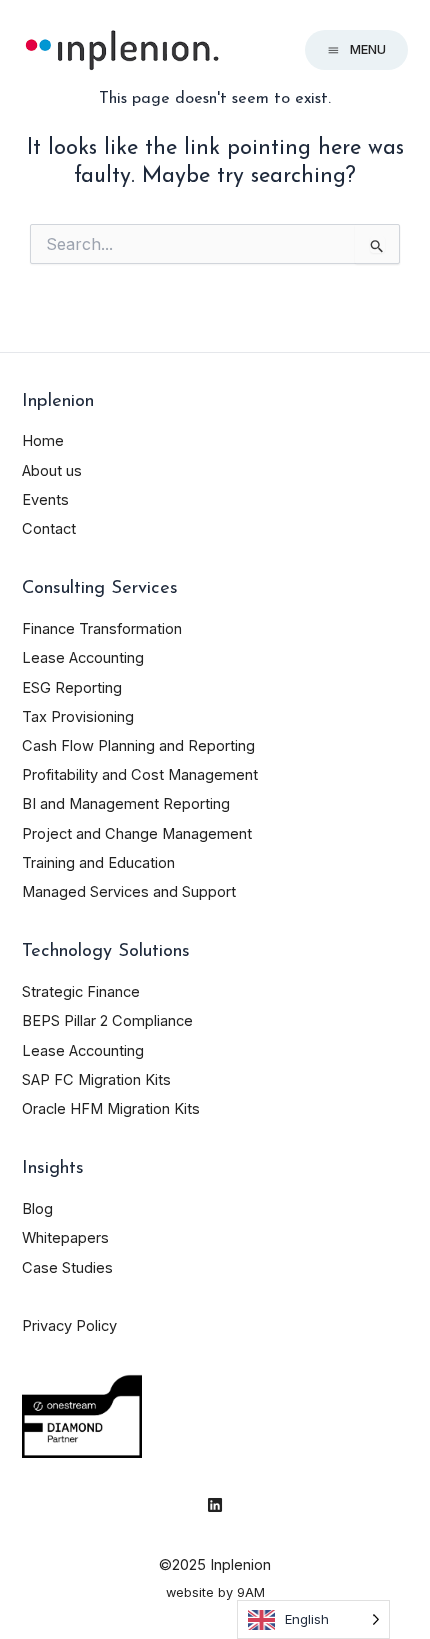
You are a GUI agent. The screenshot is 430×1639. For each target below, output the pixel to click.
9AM (251, 1592)
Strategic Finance (81, 992)
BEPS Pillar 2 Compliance (107, 1021)
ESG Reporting (72, 688)
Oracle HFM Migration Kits (111, 1109)
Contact (49, 529)
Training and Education (98, 863)
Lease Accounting (83, 658)
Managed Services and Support (129, 892)
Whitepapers (65, 1238)
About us (52, 471)
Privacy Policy (69, 1326)
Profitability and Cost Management (140, 775)
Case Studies (67, 1268)
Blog (37, 1209)
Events (45, 500)
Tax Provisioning (78, 717)
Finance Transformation (102, 629)
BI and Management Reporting (126, 804)
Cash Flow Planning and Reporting (138, 746)
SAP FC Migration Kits (96, 1080)
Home (43, 441)
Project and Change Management (137, 834)
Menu (368, 49)
